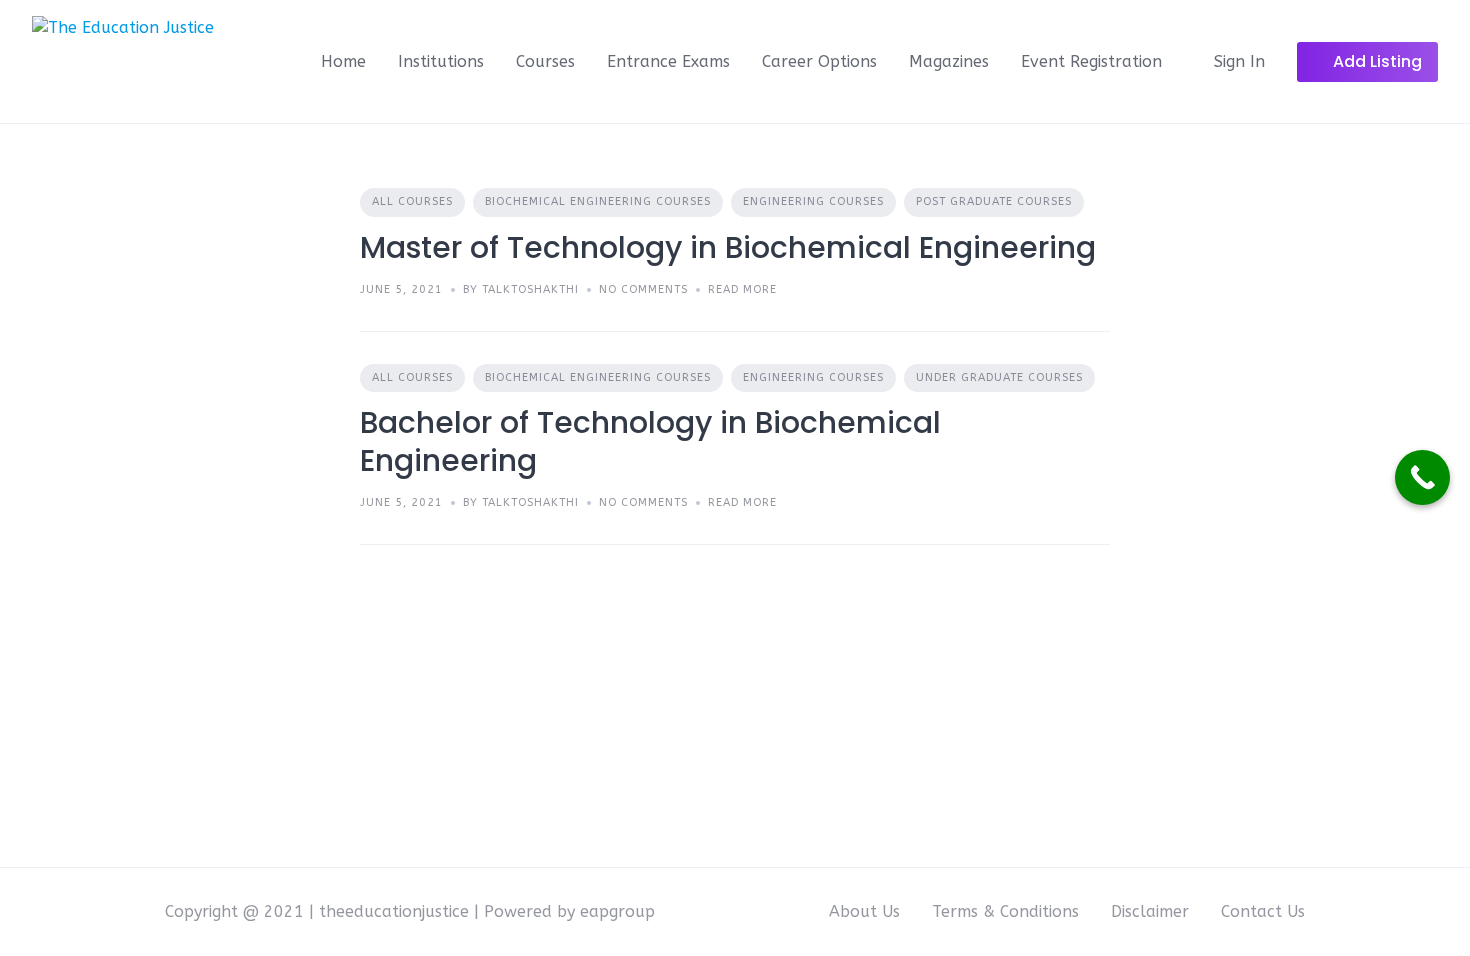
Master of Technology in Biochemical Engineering (728, 247)
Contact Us (1263, 911)
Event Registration (1091, 61)
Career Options (819, 61)
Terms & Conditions (1005, 911)
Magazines (949, 61)
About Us (864, 911)
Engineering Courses (813, 201)
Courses (545, 61)
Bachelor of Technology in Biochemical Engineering (650, 441)
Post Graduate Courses (994, 201)
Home (343, 61)
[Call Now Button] (1422, 477)
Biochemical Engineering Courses (598, 201)
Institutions (441, 61)
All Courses (412, 201)
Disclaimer (1150, 911)
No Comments (643, 289)
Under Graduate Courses (999, 377)
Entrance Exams (668, 61)
